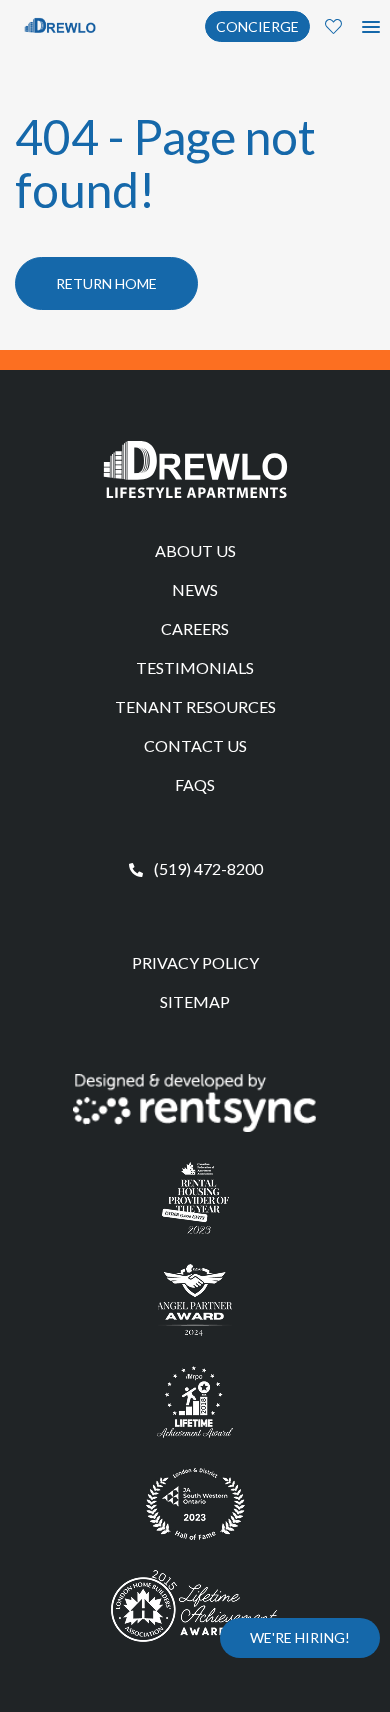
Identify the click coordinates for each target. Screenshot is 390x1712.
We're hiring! (300, 1637)
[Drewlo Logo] (60, 24)
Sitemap (195, 1001)
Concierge (257, 26)
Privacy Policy (195, 962)
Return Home (106, 283)
